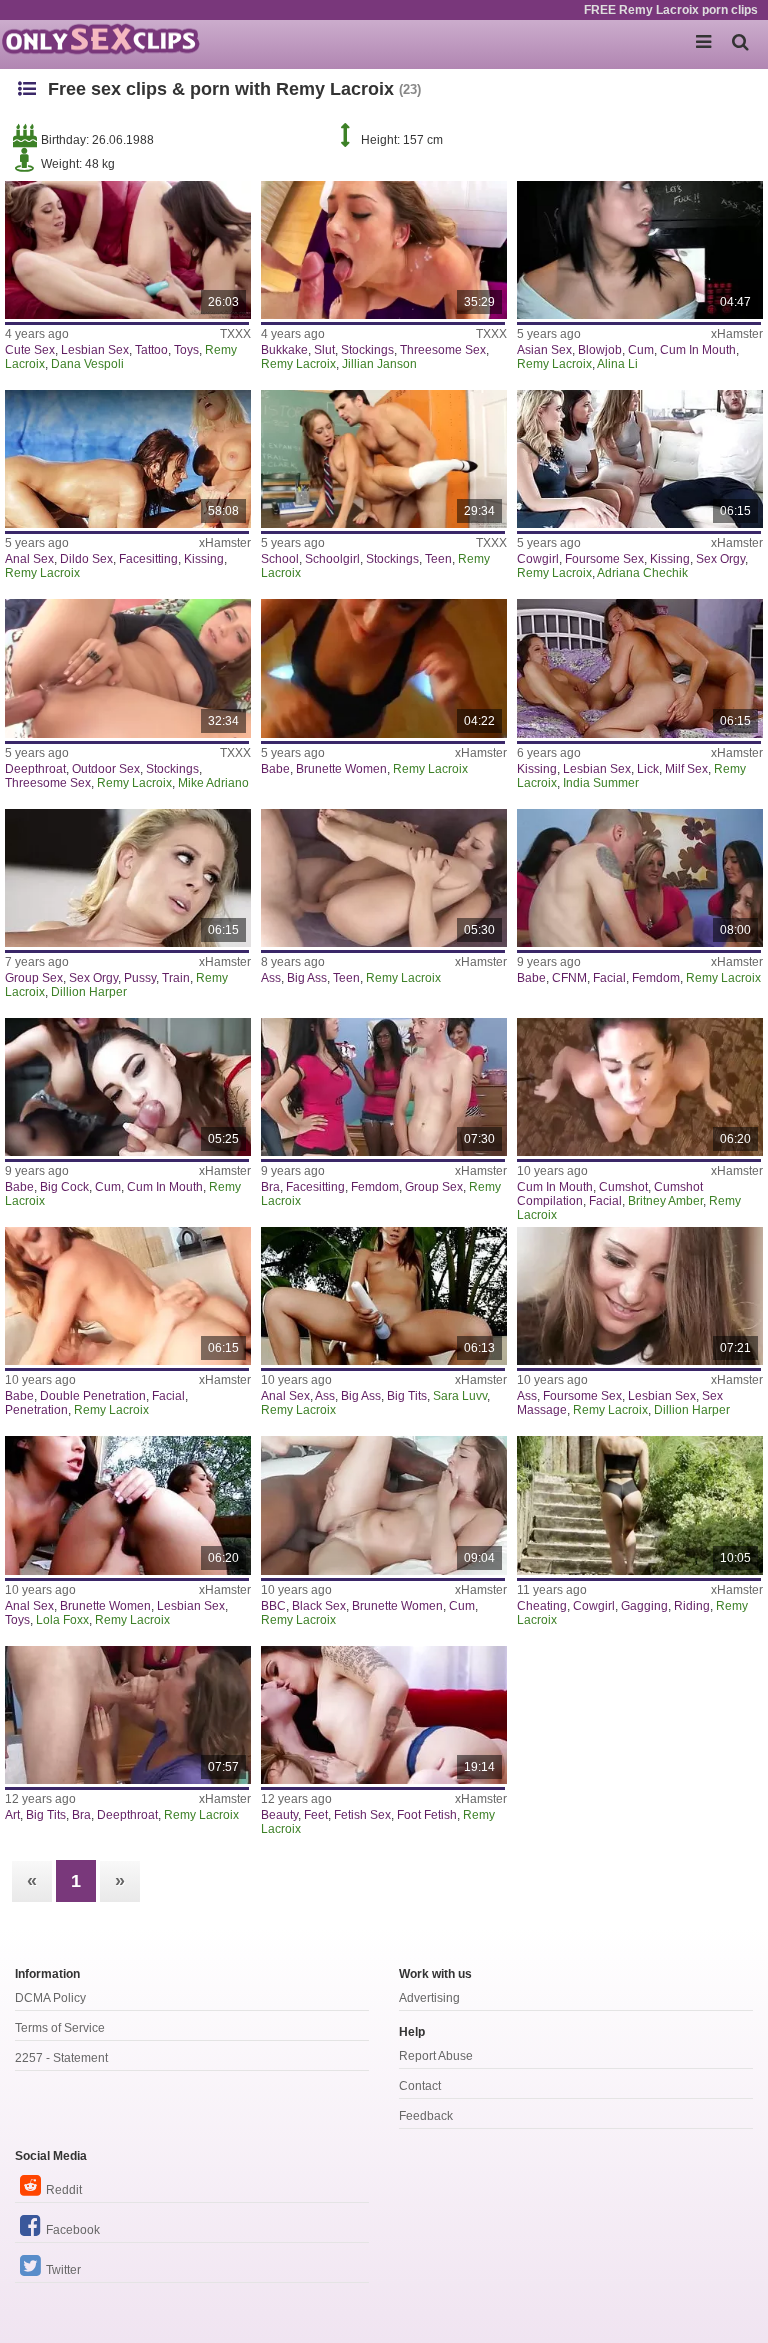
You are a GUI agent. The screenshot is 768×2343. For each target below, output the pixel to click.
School (280, 559)
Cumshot (623, 1187)
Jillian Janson (379, 364)
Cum (641, 350)
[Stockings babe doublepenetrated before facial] (128, 1296)
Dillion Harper (89, 992)
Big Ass (307, 978)
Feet (316, 1815)
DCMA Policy (50, 1998)
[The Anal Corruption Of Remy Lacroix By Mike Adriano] (128, 668)
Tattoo (151, 350)
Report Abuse (436, 2056)
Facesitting (148, 559)
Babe (275, 769)
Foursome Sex (604, 559)
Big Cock (64, 1187)
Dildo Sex (86, 559)
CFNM (569, 978)
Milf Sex (686, 769)
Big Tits (407, 1396)
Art (12, 1815)
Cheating (542, 1606)
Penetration (36, 1410)
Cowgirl (538, 559)
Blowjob (600, 350)
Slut (324, 350)
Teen (438, 559)
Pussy (140, 978)
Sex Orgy (720, 559)
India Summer (601, 783)
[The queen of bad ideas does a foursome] (640, 459)
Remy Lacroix (298, 364)
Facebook (73, 2230)
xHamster (737, 334)
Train (176, 978)
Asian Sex (544, 350)
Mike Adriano (213, 783)
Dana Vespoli (87, 364)
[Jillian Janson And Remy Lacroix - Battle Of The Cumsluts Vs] (384, 250)
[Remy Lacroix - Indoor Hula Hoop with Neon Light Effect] (384, 668)
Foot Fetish (427, 1815)
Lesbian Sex (95, 350)
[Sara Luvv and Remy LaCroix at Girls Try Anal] (384, 1296)
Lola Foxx (62, 1620)
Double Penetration (93, 1396)
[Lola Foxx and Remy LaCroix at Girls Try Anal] (128, 1505)
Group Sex (34, 978)
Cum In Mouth (698, 350)
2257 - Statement (61, 2058)
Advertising (429, 1998)
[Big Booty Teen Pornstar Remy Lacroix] (384, 878)
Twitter (63, 2270)
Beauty (279, 1815)
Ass (271, 978)
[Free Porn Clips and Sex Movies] (100, 40)
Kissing (204, 559)
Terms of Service (60, 2028)
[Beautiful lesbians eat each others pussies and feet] (384, 1715)
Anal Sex (29, 559)
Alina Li (617, 364)
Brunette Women (341, 769)
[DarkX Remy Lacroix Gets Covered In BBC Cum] (384, 1505)
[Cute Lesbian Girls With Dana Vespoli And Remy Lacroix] (128, 250)
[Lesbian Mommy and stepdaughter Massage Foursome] (640, 1296)
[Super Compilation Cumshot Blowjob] (640, 1087)
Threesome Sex (443, 350)
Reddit (64, 2190)
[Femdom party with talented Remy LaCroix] (128, 1715)
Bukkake (284, 350)
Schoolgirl (332, 559)
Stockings (367, 350)
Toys (186, 350)
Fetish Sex (362, 1815)
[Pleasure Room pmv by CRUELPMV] (640, 250)
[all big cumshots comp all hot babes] (128, 1087)
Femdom (656, 978)
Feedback (426, 2116)
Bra (270, 1187)
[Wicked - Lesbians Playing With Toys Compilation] (128, 459)
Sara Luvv (460, 1396)
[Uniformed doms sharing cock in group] (384, 1087)
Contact (420, 2086)
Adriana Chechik (642, 573)
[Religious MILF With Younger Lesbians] (640, 668)
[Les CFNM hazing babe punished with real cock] (640, 878)
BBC (273, 1606)
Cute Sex (30, 350)
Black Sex (319, 1606)
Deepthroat (35, 769)
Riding (692, 1606)
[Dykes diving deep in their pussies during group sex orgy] (128, 878)
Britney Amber (665, 1201)
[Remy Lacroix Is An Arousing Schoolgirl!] (384, 459)
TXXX (235, 334)
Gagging (644, 1606)
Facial (609, 978)
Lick (648, 769)
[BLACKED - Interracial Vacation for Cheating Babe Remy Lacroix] (640, 1505)
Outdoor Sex (106, 769)
